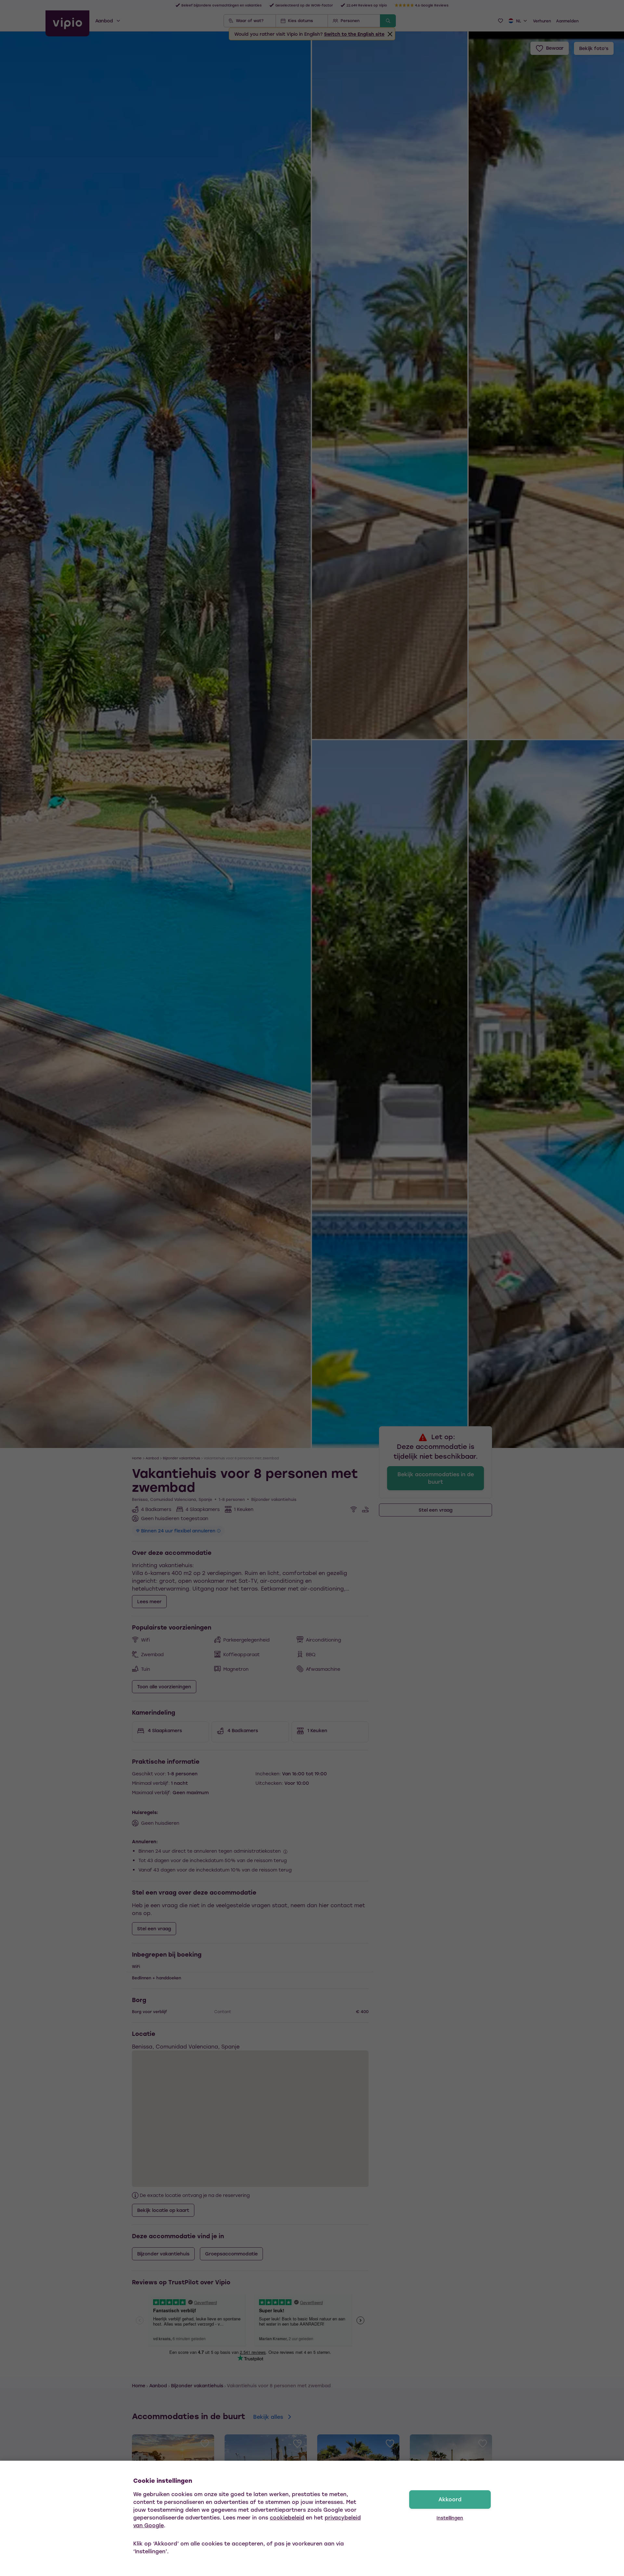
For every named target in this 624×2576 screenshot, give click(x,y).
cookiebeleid (287, 2517)
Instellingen (450, 2518)
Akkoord (450, 2499)
